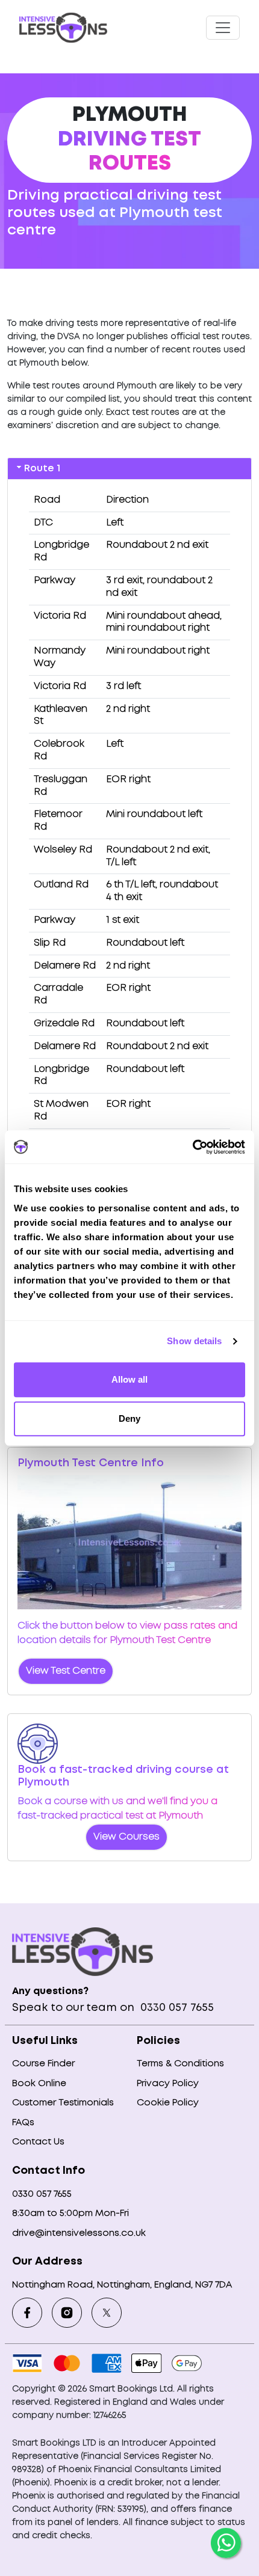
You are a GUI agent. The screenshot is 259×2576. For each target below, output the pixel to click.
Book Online (39, 2084)
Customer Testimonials (63, 2103)
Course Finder (43, 2064)
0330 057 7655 (176, 2008)
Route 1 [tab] (42, 469)
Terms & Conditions (180, 2064)
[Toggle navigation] (223, 28)
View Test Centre (66, 1671)
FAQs (23, 2123)
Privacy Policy (168, 2084)
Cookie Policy (168, 2103)
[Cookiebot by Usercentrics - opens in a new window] (192, 1147)
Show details (194, 1341)
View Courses (126, 1837)
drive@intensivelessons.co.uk (79, 2233)
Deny (129, 1418)
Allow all (129, 1379)
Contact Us (38, 2142)
